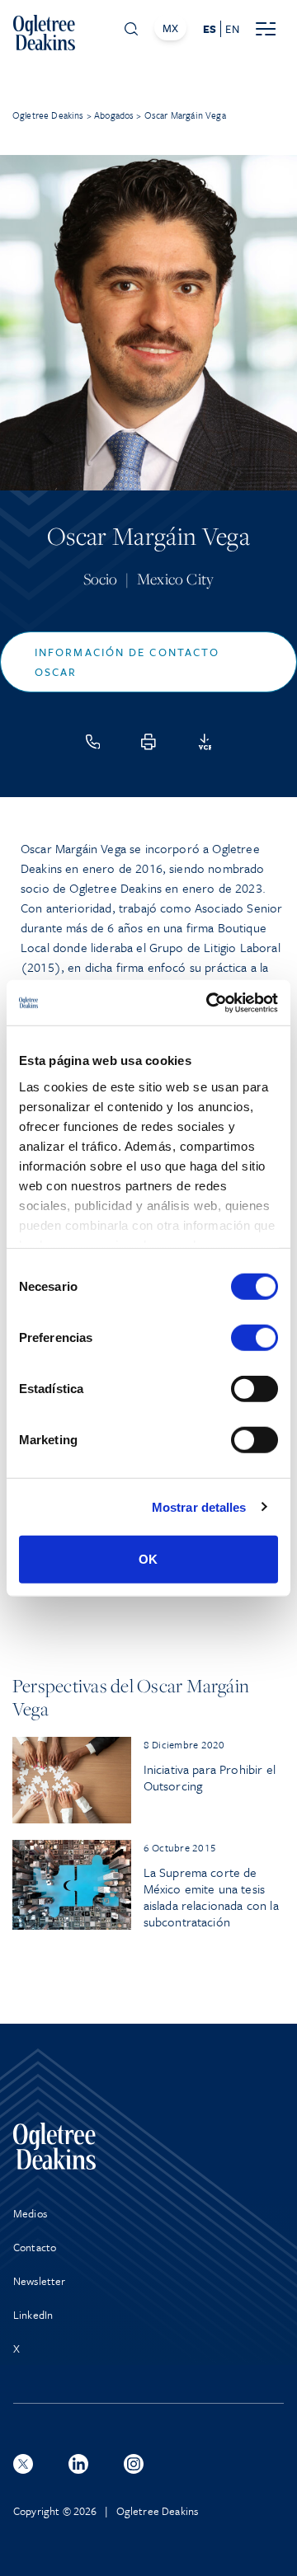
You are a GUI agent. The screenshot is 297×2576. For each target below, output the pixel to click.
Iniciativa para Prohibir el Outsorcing (210, 1777)
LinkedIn (33, 2315)
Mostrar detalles (199, 1506)
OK (148, 1559)
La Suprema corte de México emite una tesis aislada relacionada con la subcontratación (211, 1897)
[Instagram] (134, 2464)
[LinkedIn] (78, 2464)
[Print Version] (148, 742)
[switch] (255, 1338)
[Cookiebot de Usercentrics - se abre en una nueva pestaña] (210, 1002)
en (232, 29)
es (210, 29)
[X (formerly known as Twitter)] (23, 2464)
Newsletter (40, 2281)
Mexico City (175, 579)
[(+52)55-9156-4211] (93, 742)
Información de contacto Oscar (127, 662)
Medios (30, 2213)
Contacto (35, 2247)
